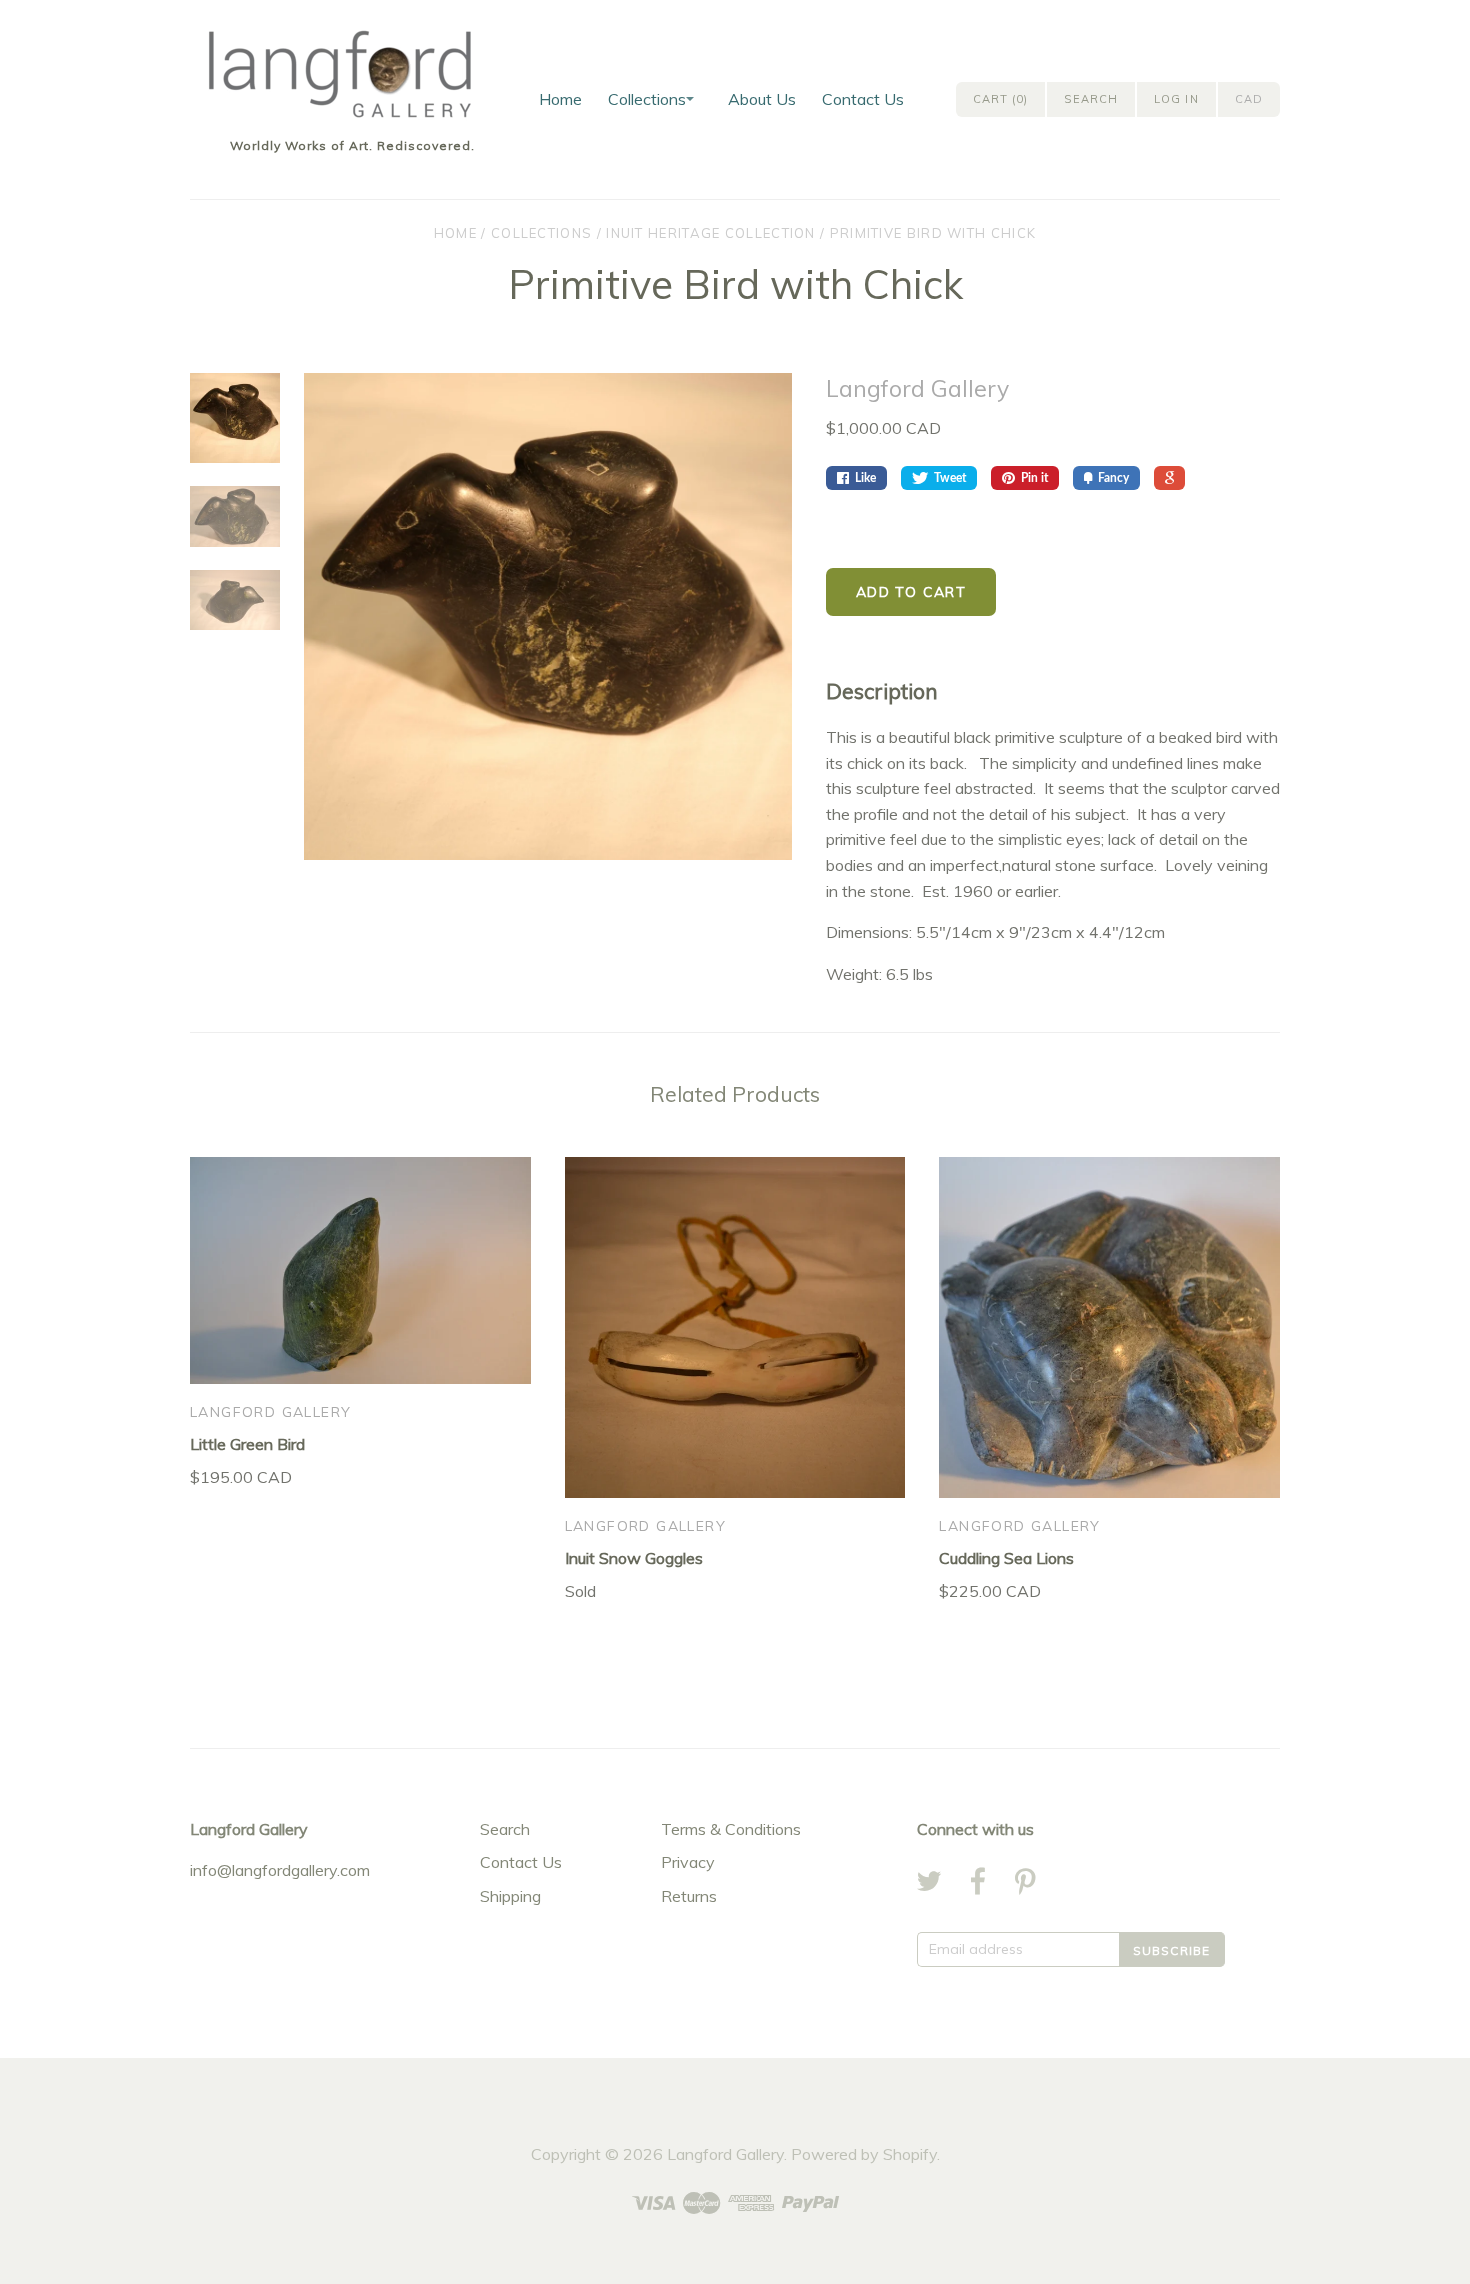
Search (505, 1829)
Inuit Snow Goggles (634, 1558)
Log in (1176, 99)
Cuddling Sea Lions (1006, 1558)
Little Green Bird (247, 1444)
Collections (647, 99)
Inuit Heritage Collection (711, 233)
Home (560, 99)
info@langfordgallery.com (280, 1870)
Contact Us (863, 99)
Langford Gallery (917, 388)
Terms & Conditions (731, 1829)
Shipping (510, 1896)
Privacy (688, 1862)
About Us (762, 99)
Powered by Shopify (864, 2154)
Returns (689, 1896)
